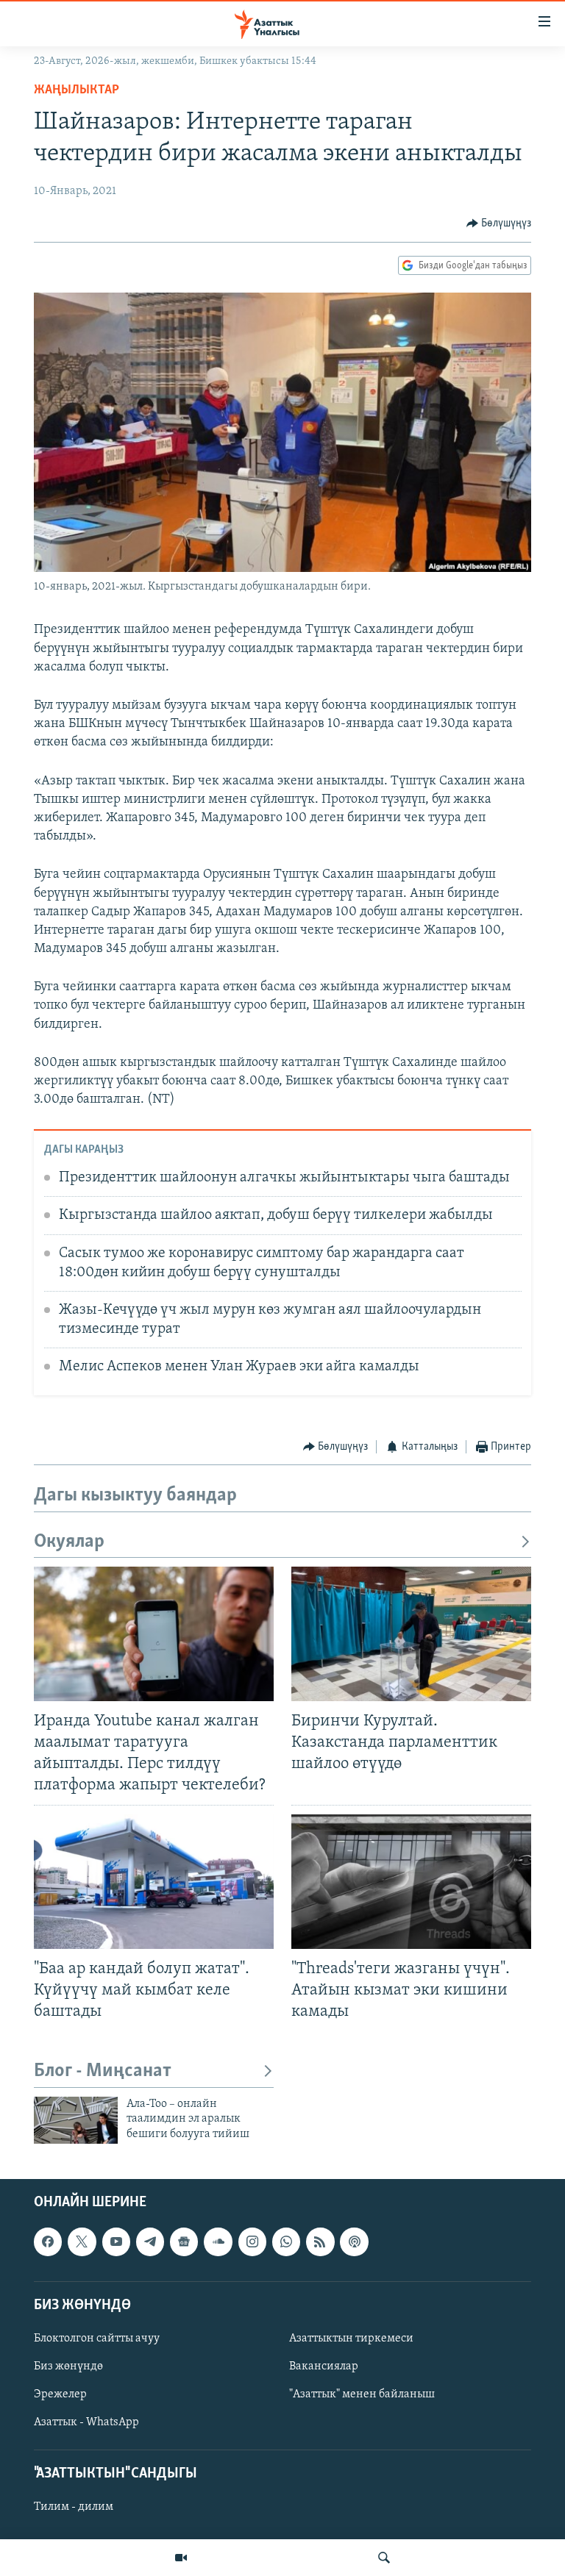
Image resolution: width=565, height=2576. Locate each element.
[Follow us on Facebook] (48, 2242)
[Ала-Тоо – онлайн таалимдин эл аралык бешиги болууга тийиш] (76, 2120)
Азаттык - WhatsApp (86, 2422)
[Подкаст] (354, 2242)
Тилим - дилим (74, 2508)
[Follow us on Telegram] (150, 2242)
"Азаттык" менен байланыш (362, 2394)
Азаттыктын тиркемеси (351, 2339)
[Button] (499, 223)
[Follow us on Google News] (184, 2242)
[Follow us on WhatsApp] (286, 2242)
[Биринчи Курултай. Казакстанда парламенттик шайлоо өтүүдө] (411, 1634)
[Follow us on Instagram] (252, 2242)
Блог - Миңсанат (103, 2071)
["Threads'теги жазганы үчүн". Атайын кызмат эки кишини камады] (411, 1882)
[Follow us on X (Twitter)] (82, 2242)
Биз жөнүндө (68, 2366)
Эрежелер (60, 2394)
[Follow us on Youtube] (116, 2242)
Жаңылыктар (77, 90)
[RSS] (320, 2242)
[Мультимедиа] (181, 2558)
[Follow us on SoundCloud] (218, 2242)
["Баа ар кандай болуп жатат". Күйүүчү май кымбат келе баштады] (154, 1882)
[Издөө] (384, 2558)
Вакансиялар (324, 2366)
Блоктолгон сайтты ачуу (97, 2339)
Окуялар (69, 1542)
